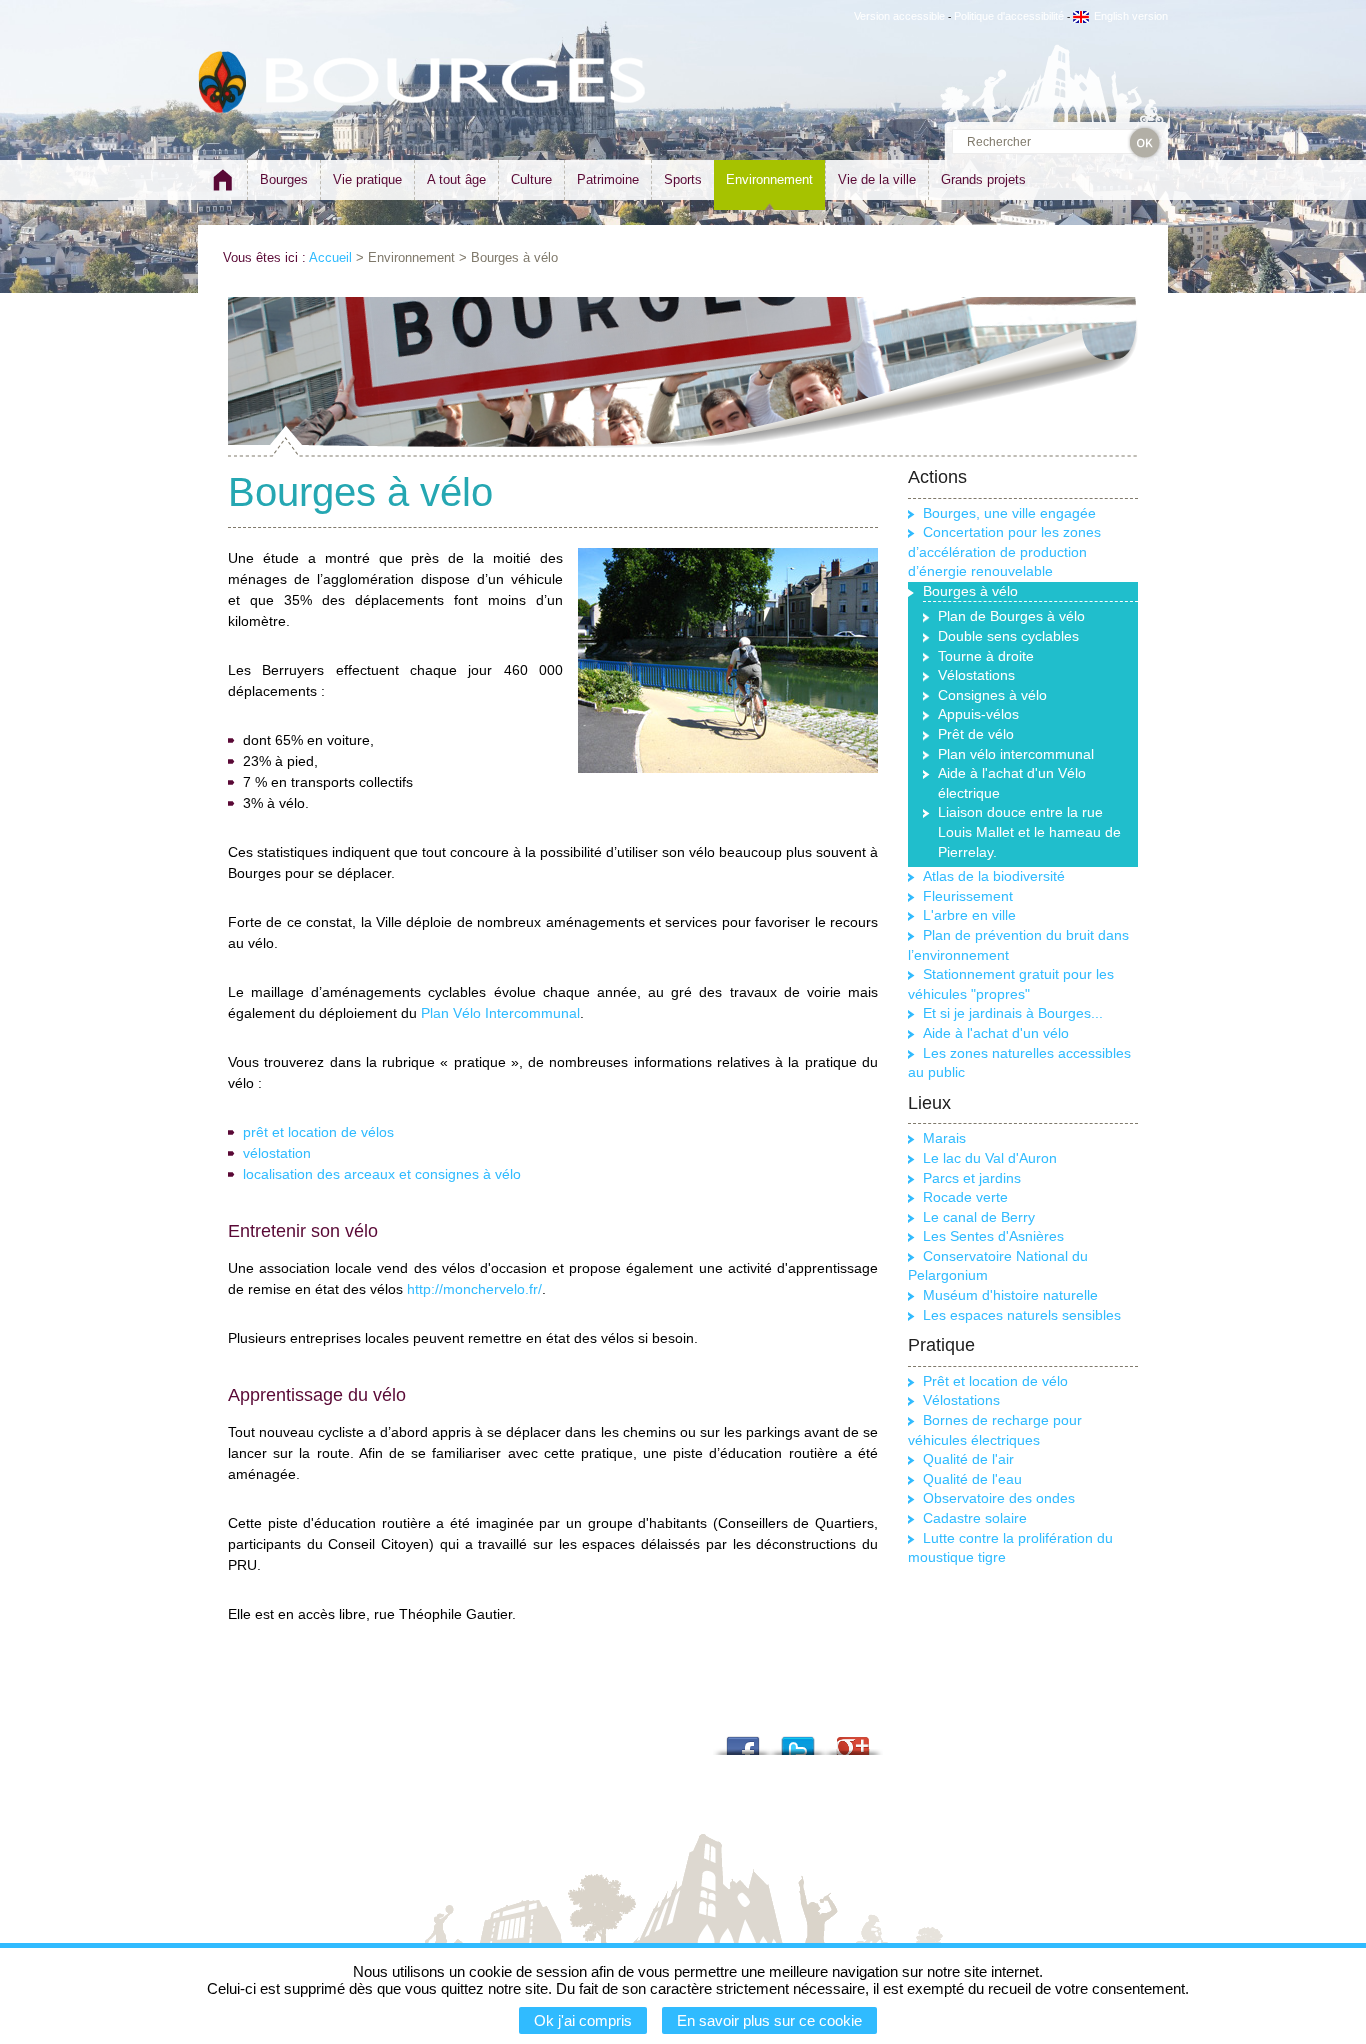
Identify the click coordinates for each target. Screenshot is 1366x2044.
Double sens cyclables (1008, 636)
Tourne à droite (986, 656)
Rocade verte (965, 1197)
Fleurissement (968, 896)
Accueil (330, 257)
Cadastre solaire (975, 1518)
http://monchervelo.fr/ (474, 1289)
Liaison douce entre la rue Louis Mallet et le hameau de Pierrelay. (1029, 831)
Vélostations (976, 675)
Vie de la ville (877, 179)
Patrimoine (608, 179)
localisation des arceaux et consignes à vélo (382, 1174)
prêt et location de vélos (318, 1132)
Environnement (769, 179)
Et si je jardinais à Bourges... (1013, 1013)
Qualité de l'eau (972, 1479)
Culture (531, 179)
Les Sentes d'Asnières (993, 1236)
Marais (944, 1138)
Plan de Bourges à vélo (1011, 616)
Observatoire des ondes (999, 1498)
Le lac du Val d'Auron (990, 1158)
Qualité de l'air (968, 1459)
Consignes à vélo (992, 695)
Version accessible (899, 16)
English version (1131, 16)
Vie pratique (367, 179)
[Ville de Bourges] (223, 82)
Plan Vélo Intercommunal (500, 1013)
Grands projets (983, 179)
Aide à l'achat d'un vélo (996, 1033)
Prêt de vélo (976, 734)
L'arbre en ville (969, 915)
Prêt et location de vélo (995, 1381)
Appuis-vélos (978, 714)
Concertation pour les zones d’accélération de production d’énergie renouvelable (1004, 551)
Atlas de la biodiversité (994, 876)
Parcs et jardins (972, 1178)
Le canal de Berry (979, 1217)
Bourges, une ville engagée (1009, 513)
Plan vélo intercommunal (1016, 754)
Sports (683, 179)
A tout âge (456, 179)
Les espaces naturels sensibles (1022, 1315)
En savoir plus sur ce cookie (769, 2020)
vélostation (277, 1153)
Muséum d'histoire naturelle (1010, 1295)
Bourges (284, 179)
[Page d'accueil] (222, 188)
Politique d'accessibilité (1009, 16)
